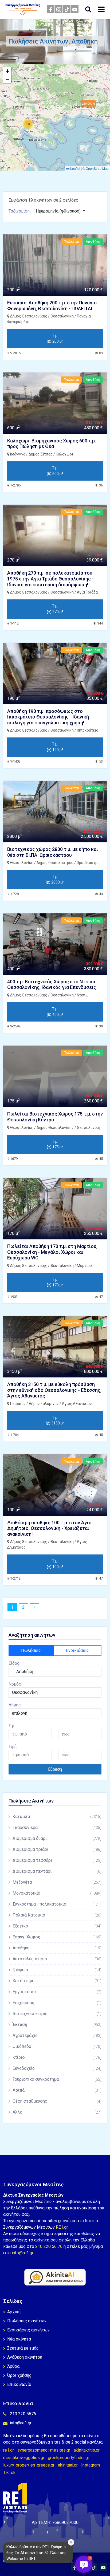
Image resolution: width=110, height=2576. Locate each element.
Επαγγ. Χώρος (57, 1937)
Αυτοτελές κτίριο (57, 1959)
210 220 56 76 (49, 2246)
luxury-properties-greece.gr (29, 2465)
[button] (28, 124)
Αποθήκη (57, 1948)
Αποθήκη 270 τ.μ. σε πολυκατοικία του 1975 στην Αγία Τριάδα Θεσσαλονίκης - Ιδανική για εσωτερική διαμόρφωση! (50, 579)
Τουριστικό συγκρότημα (57, 2079)
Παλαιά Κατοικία (57, 1915)
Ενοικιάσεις (77, 1650)
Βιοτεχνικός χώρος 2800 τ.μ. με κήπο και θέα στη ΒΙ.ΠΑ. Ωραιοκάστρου (53, 852)
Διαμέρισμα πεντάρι (57, 1871)
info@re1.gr (22, 2253)
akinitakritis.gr (87, 2450)
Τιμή (13, 1747)
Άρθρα (13, 2366)
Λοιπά (57, 2090)
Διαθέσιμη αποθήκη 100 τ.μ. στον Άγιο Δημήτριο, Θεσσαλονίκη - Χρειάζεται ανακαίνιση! (49, 1528)
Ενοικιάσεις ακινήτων (28, 2330)
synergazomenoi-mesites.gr (44, 2450)
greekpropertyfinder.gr (68, 2458)
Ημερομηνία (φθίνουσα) (59, 211)
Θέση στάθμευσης (57, 2101)
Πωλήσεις (31, 1650)
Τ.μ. (12, 1726)
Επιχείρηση (57, 2003)
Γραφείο (57, 1970)
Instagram (91, 2465)
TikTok (9, 2473)
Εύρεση (55, 1769)
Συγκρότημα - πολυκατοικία (57, 1904)
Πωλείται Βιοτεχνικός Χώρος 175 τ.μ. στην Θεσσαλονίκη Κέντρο (55, 1117)
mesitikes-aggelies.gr (24, 2458)
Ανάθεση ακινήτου (25, 2357)
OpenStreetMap (97, 168)
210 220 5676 (23, 2414)
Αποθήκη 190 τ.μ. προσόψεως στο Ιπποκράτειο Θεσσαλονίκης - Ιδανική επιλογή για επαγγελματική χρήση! (48, 717)
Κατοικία (57, 1817)
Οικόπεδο (57, 2046)
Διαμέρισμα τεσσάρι (57, 1860)
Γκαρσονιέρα (57, 1827)
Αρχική (14, 2312)
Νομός (15, 1684)
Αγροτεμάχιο (57, 2035)
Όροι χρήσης (19, 2375)
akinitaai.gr (68, 2465)
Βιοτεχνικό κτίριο (57, 2014)
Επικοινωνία (19, 2384)
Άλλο (57, 2112)
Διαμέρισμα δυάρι (57, 1838)
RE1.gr (62, 2227)
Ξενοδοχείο (57, 2068)
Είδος (14, 1663)
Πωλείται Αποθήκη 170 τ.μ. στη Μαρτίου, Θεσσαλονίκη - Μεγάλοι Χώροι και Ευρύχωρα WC (52, 1252)
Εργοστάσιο (57, 1992)
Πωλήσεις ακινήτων (27, 2321)
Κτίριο (57, 2057)
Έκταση (57, 2025)
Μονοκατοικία (57, 1893)
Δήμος (15, 1705)
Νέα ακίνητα (19, 2339)
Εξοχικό (57, 1926)
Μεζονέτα (57, 1882)
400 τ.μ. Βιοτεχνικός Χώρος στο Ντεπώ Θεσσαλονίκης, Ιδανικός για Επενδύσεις (52, 985)
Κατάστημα (57, 1981)
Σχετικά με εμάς (23, 2348)
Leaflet (75, 168)
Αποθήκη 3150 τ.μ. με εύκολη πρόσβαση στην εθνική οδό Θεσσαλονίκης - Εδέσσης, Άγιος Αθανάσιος (54, 1390)
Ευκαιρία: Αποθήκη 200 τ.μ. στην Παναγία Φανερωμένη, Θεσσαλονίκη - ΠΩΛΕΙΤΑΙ (52, 306)
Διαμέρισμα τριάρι (57, 1849)
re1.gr (9, 2450)
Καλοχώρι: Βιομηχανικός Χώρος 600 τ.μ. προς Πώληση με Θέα (52, 444)
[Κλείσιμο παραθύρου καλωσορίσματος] (71, 2542)
